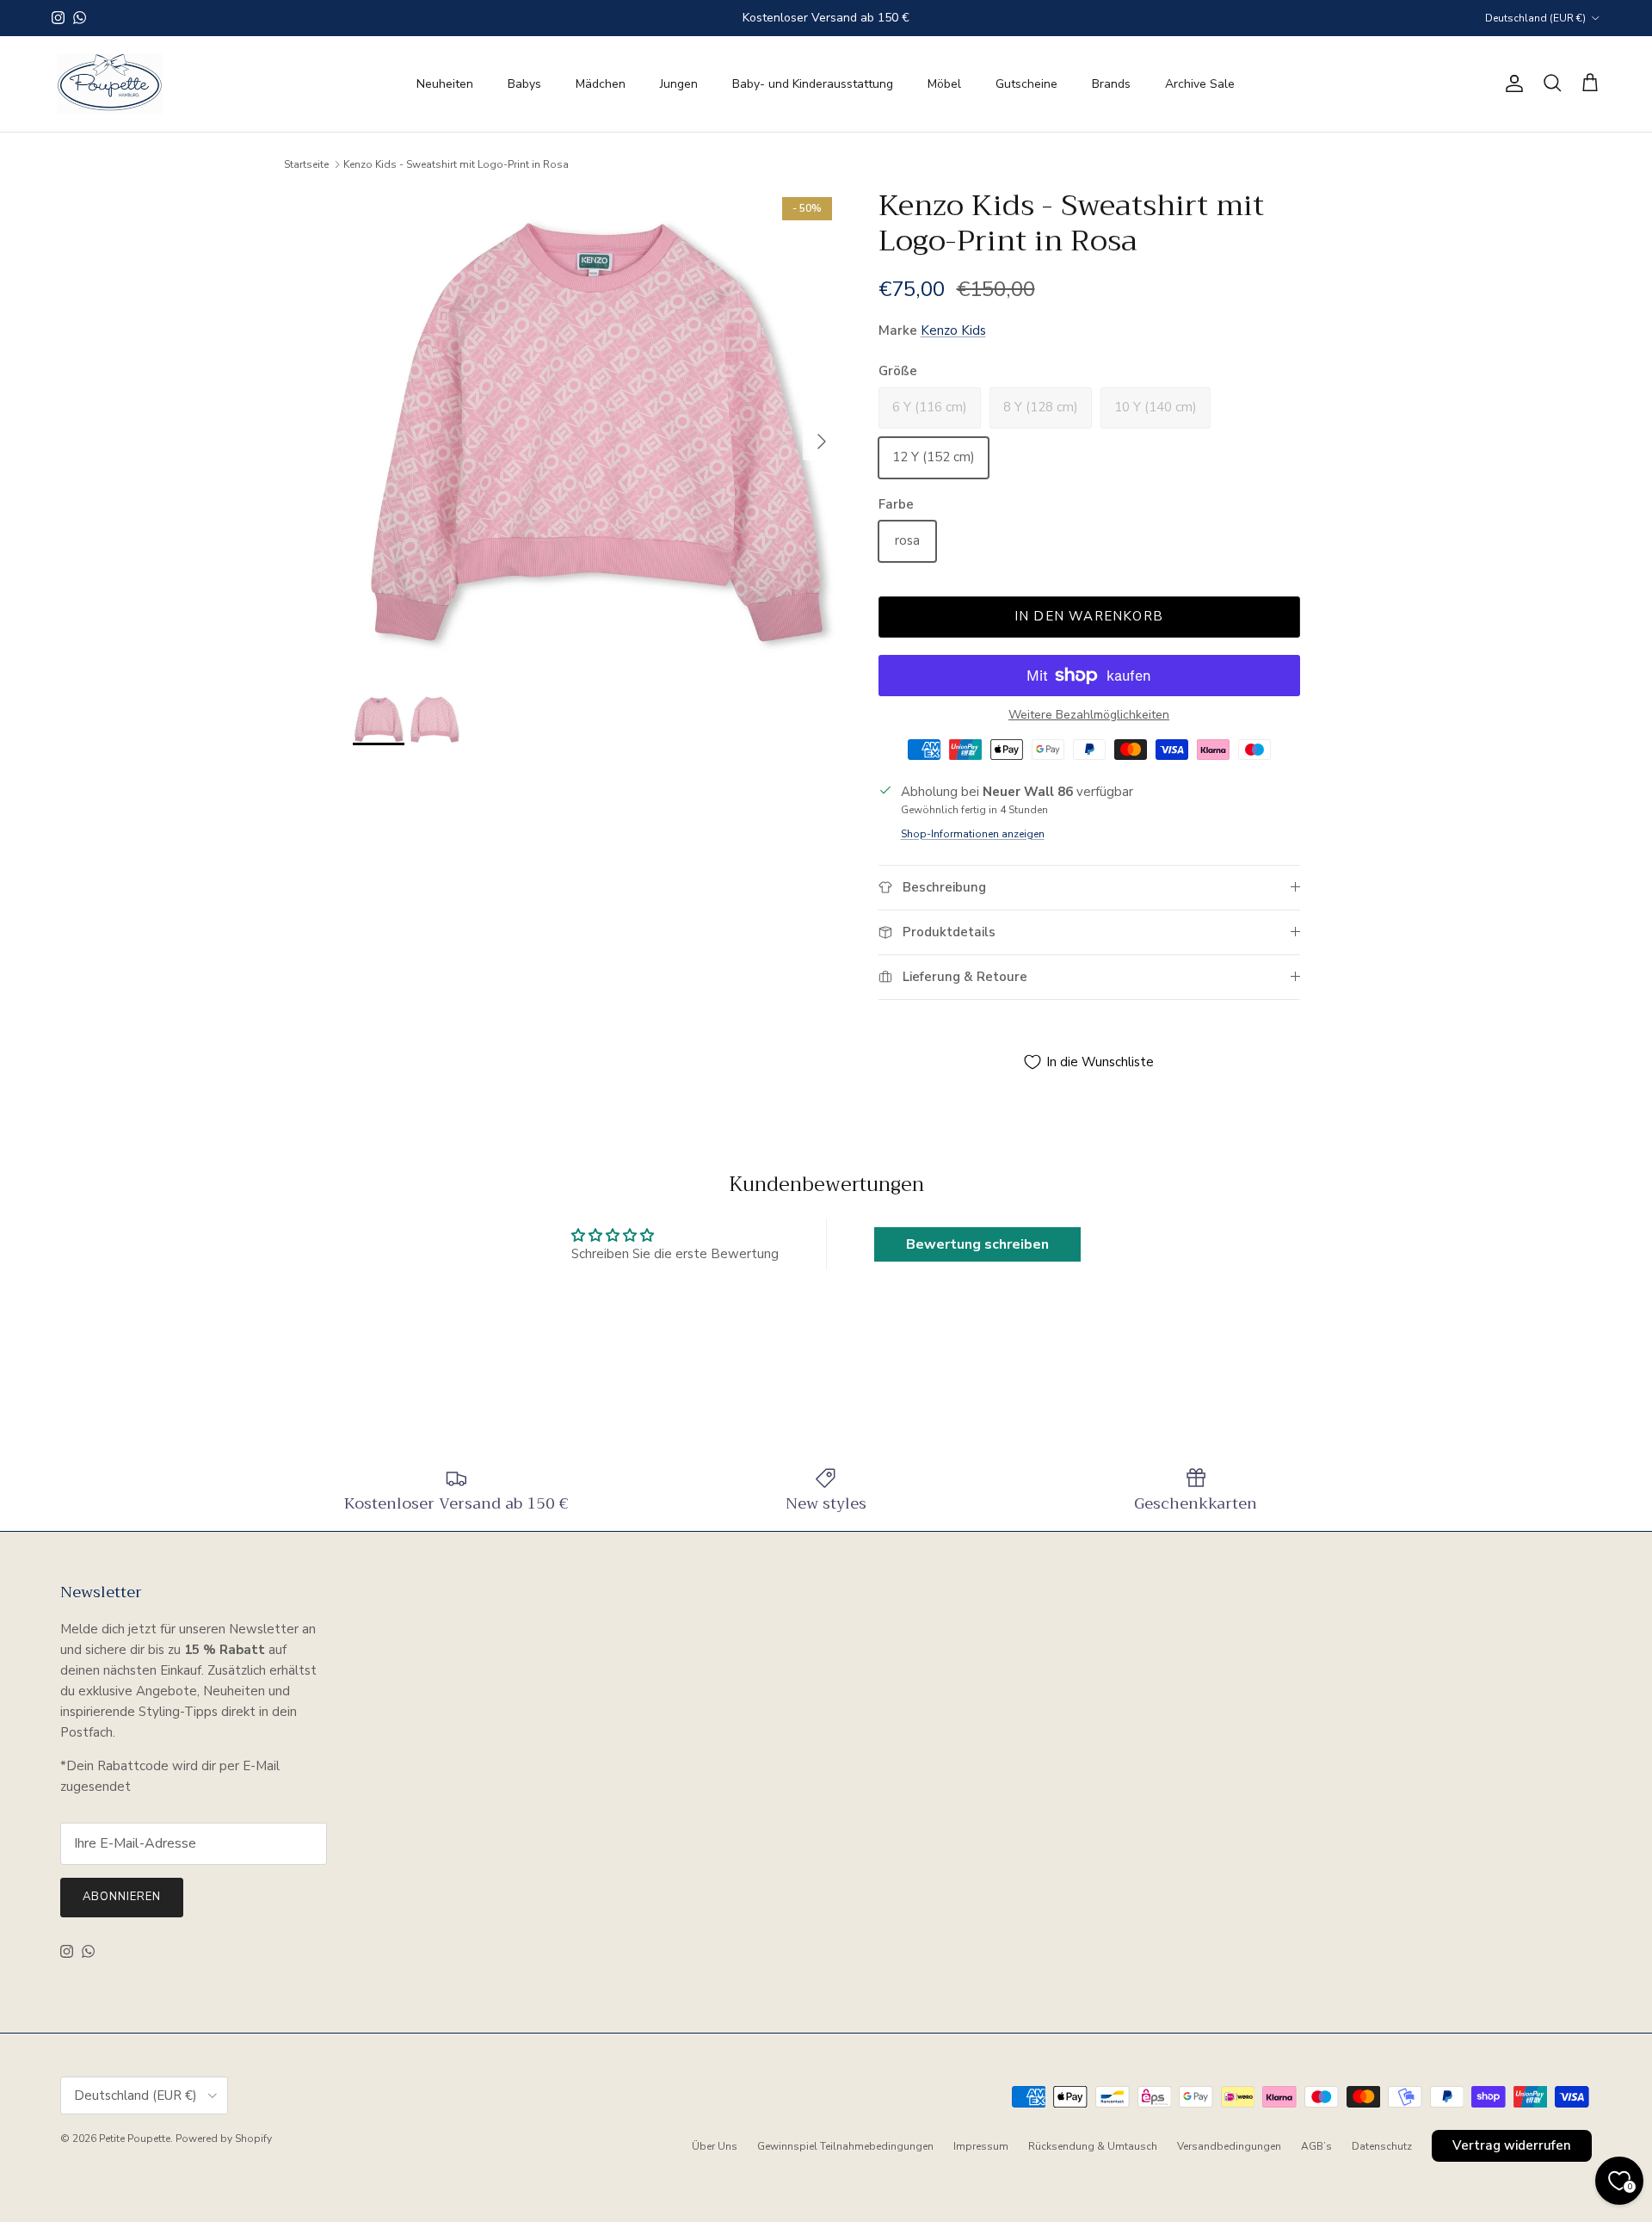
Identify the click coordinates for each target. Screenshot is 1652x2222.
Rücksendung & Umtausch (1093, 2146)
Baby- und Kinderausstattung (813, 84)
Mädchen (601, 84)
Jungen (679, 84)
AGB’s (1316, 2146)
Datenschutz (1382, 2146)
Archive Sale (1200, 84)
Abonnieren (122, 1897)
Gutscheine (1026, 84)
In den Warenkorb (1089, 616)
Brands (1111, 84)
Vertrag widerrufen (1512, 2145)
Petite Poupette (135, 2139)
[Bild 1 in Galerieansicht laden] (597, 432)
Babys (524, 84)
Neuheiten (445, 84)
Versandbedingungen (1229, 2146)
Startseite (306, 164)
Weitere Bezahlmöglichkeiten (1089, 716)
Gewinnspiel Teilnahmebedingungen (845, 2146)
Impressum (981, 2146)
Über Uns (715, 2146)
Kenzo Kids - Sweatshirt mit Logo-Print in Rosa (456, 164)
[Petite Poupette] (110, 84)
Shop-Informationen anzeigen (973, 834)
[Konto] (1511, 83)
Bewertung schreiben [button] (977, 1244)
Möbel (944, 84)
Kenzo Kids (953, 330)
